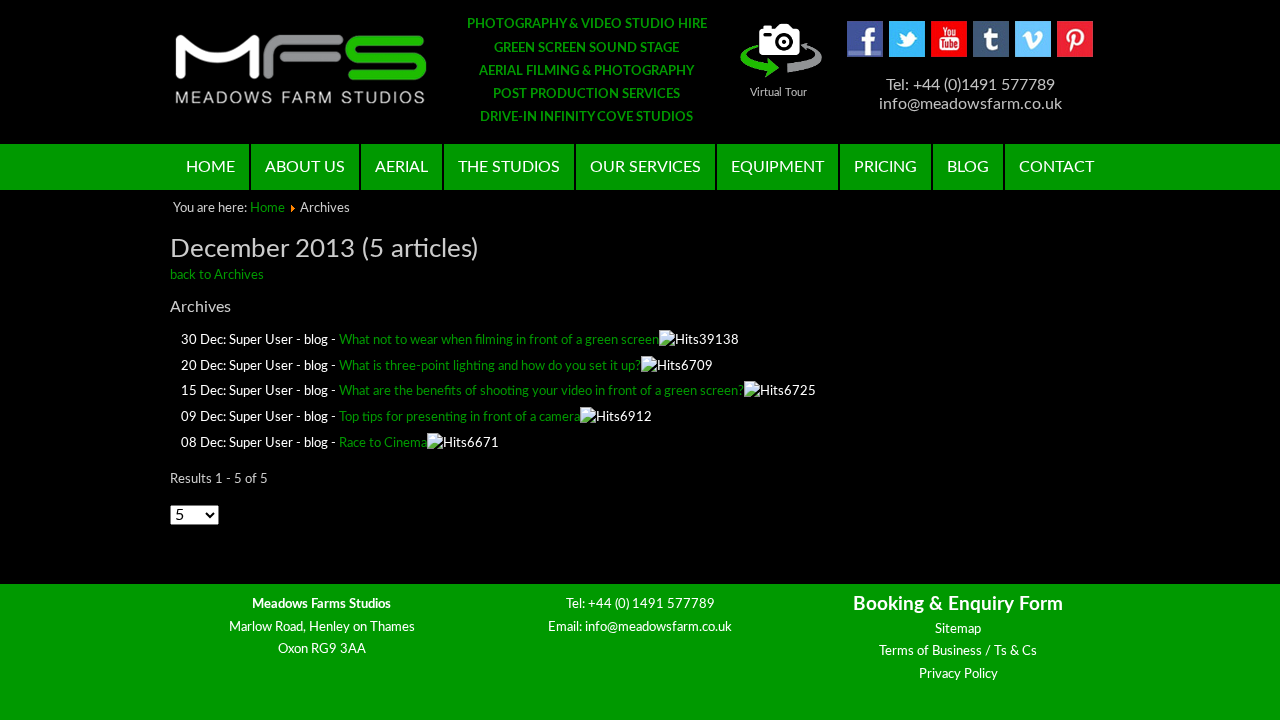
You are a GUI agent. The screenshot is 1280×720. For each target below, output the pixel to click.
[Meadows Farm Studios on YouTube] (949, 53)
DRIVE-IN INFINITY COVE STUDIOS (586, 117)
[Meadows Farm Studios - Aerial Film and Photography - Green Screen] (301, 69)
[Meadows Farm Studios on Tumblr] (991, 53)
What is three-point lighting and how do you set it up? (490, 366)
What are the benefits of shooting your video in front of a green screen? (541, 391)
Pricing (885, 167)
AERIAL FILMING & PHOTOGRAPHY (586, 71)
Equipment (777, 167)
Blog (968, 167)
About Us (305, 167)
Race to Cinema (383, 443)
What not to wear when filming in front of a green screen (499, 340)
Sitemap (958, 629)
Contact (1056, 167)
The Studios (509, 167)
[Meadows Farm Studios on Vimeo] (1033, 53)
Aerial (401, 167)
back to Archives (217, 275)
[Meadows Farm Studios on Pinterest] (1075, 53)
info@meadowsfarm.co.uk (658, 627)
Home (210, 167)
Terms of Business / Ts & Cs (958, 651)
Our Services (645, 167)
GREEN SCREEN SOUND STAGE (586, 48)
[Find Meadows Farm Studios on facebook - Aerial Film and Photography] (865, 53)
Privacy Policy (958, 674)
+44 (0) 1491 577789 (651, 604)
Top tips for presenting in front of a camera (459, 417)
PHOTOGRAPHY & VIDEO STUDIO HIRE (587, 24)
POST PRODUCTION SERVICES (586, 94)
